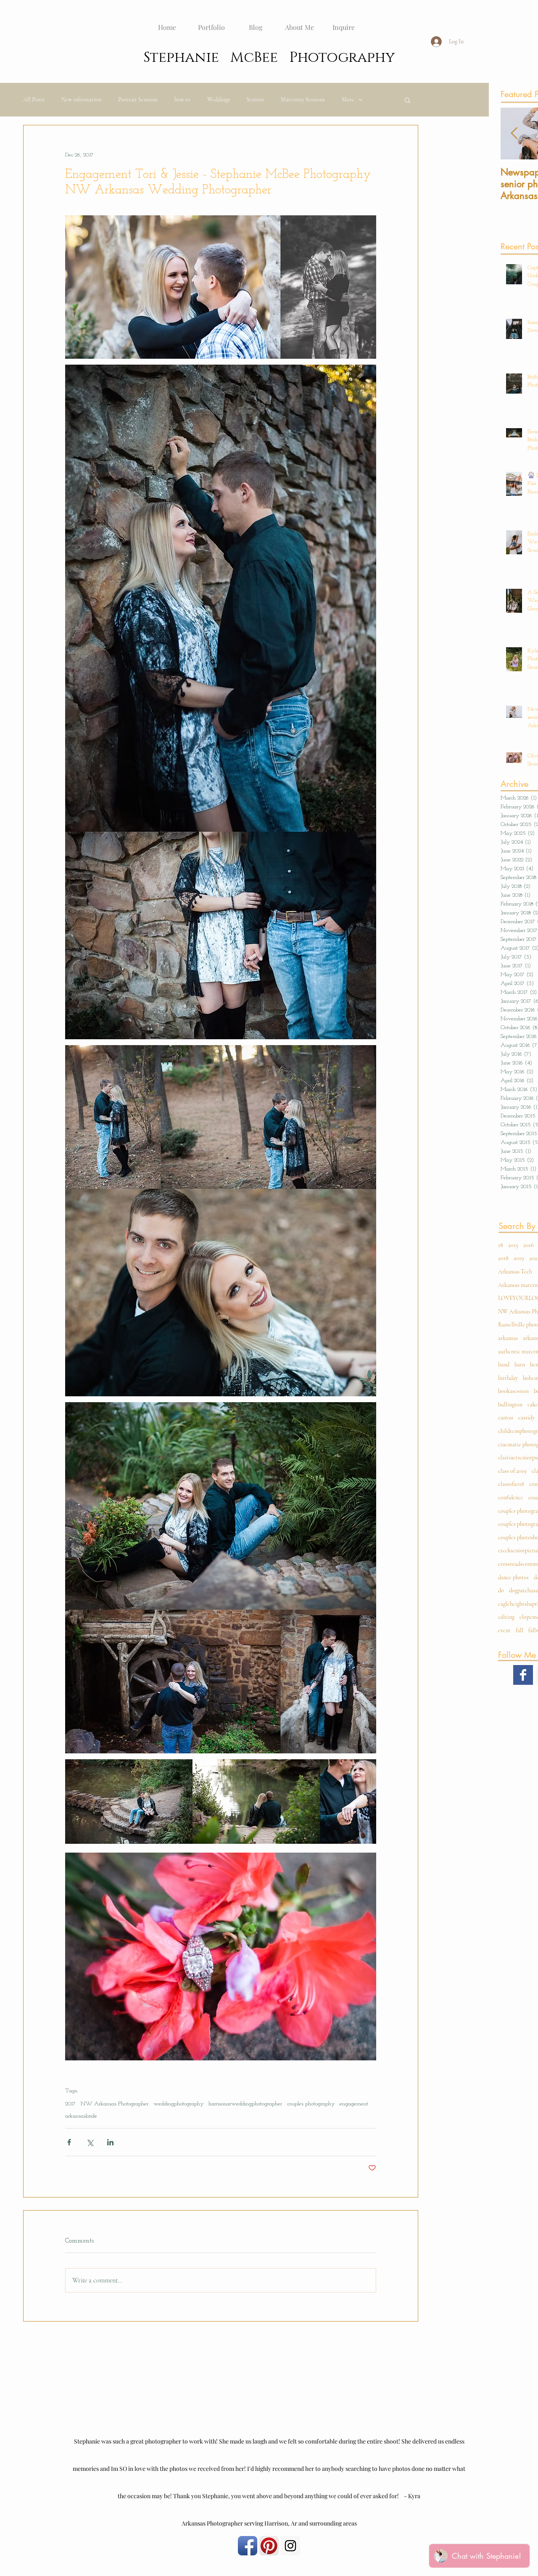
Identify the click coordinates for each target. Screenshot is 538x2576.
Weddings (219, 99)
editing (506, 1617)
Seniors (255, 99)
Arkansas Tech (515, 1272)
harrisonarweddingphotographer (245, 2104)
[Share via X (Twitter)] (90, 2142)
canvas (506, 1418)
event (504, 1630)
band (504, 1365)
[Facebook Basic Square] (523, 1675)
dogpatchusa (523, 1590)
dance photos (513, 1577)
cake (533, 1404)
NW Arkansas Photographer (115, 2104)
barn (520, 1365)
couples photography (311, 2104)
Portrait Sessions (138, 99)
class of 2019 (512, 1471)
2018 (503, 1258)
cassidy (526, 1418)
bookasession (513, 1391)
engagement (354, 2104)
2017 (70, 2104)
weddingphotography (178, 2104)
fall (520, 1630)
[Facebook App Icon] (248, 2546)
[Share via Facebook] (69, 2142)
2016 (529, 1245)
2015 (513, 1245)
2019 (519, 1258)
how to (182, 99)
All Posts (34, 99)
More (348, 99)
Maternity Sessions (303, 99)
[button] (407, 100)
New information (81, 99)
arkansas (508, 1338)
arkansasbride (81, 2116)
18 (501, 1245)
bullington (510, 1404)
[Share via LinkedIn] (110, 2142)
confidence (511, 1497)
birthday (508, 1378)
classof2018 (511, 1484)
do (501, 1590)
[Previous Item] (514, 134)
